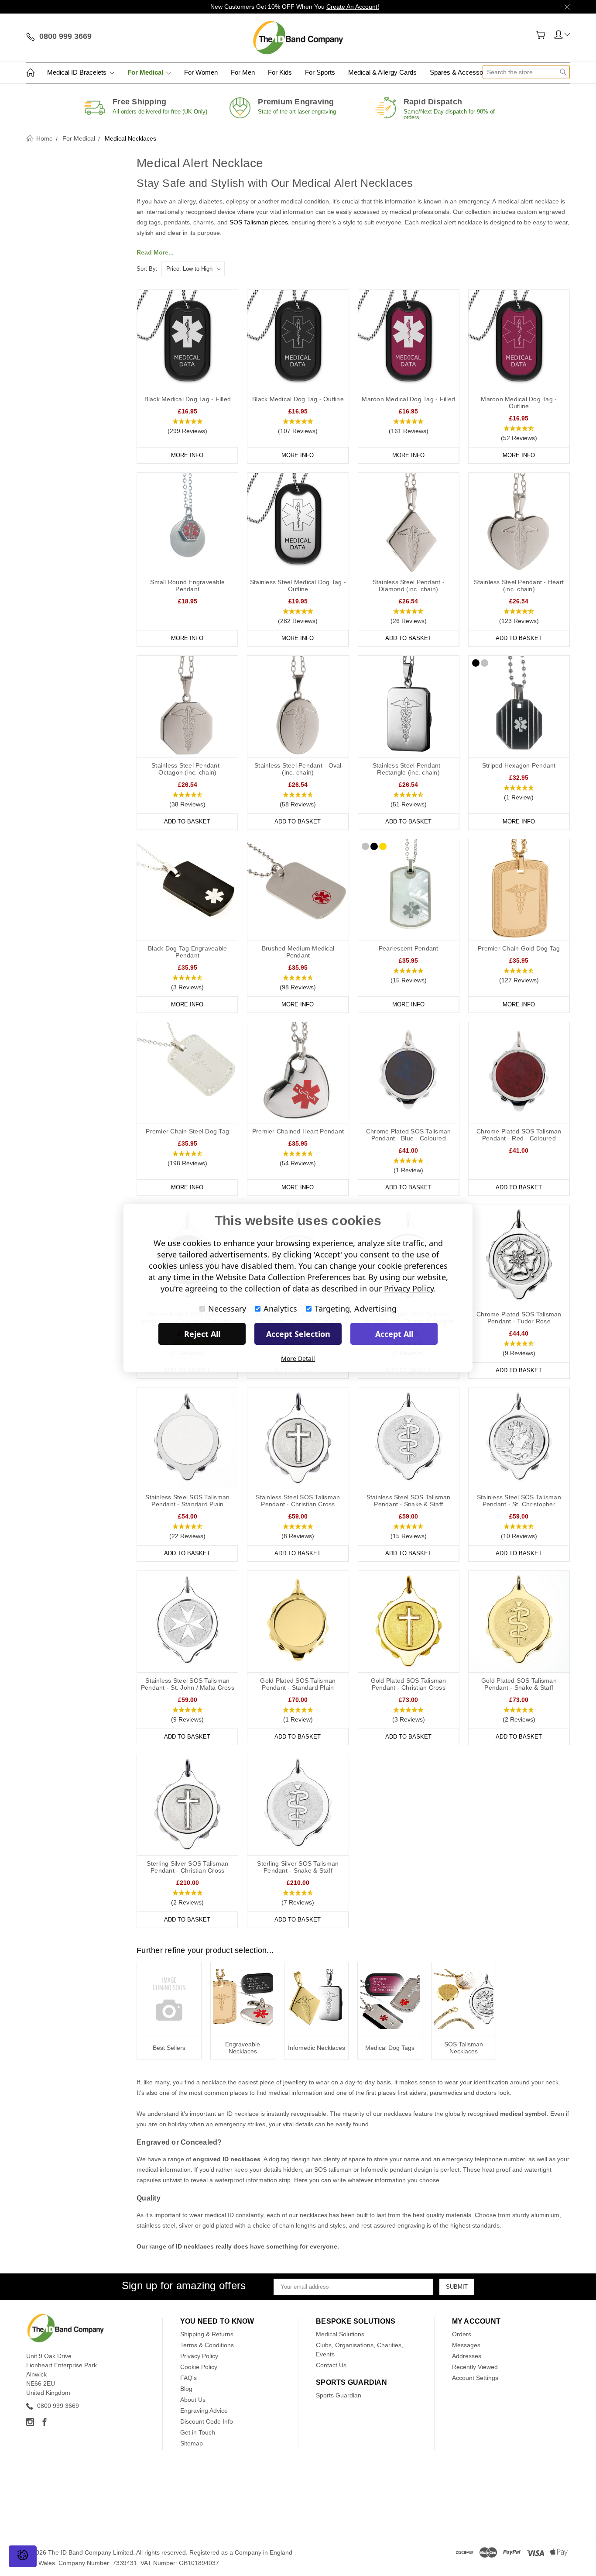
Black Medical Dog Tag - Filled (188, 399)
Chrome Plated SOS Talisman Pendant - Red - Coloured (519, 1135)
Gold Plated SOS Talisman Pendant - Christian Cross (409, 1684)
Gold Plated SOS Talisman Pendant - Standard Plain (298, 1684)
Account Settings (475, 2378)
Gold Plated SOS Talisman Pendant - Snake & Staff (519, 1684)
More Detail (298, 1359)
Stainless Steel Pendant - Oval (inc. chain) (298, 769)
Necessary (227, 1309)
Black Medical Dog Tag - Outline (298, 399)
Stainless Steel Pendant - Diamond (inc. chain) (409, 585)
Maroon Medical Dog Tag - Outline (519, 403)
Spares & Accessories (462, 72)
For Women (201, 72)
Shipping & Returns (207, 2334)
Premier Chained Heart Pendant (298, 1131)
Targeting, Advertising (356, 1309)
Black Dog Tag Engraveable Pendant (187, 952)
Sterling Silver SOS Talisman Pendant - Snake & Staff (298, 1867)
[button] (187, 427)
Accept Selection (298, 1334)
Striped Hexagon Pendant (519, 765)
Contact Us (331, 2365)
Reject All (202, 1334)
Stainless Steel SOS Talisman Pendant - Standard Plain (187, 1501)
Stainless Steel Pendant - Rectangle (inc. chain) (409, 769)
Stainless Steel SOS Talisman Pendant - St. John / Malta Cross (188, 1684)
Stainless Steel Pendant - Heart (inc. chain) (519, 585)
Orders (462, 2334)
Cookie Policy (199, 2367)
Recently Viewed (475, 2367)
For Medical (146, 72)
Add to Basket (408, 638)
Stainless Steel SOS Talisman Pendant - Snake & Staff (409, 1501)
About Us (193, 2400)
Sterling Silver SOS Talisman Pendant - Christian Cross (187, 1867)
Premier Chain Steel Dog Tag (187, 1131)
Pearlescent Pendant (409, 948)
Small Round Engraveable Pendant (187, 585)
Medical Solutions (340, 2334)
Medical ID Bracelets (78, 72)
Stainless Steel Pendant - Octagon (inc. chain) (187, 769)
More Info (187, 455)
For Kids (280, 72)
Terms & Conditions (207, 2345)
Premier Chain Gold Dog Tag (519, 948)
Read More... (155, 252)
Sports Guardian (339, 2395)
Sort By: (147, 269)
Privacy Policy (199, 2356)
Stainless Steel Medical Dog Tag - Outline (298, 585)
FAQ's (188, 2378)
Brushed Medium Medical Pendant (298, 952)
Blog (186, 2389)
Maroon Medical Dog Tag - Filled (408, 399)
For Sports (320, 72)
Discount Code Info (207, 2421)
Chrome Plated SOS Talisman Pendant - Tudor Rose (519, 1318)
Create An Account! (353, 7)
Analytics (280, 1309)
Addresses (467, 2356)
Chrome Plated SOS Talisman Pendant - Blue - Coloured (409, 1135)
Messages (466, 2345)
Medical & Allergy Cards (382, 72)
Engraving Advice (204, 2411)
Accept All (394, 1334)
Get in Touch (198, 2432)
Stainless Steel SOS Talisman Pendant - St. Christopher (519, 1501)
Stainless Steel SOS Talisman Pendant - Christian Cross (298, 1501)
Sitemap (192, 2443)
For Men (243, 72)
